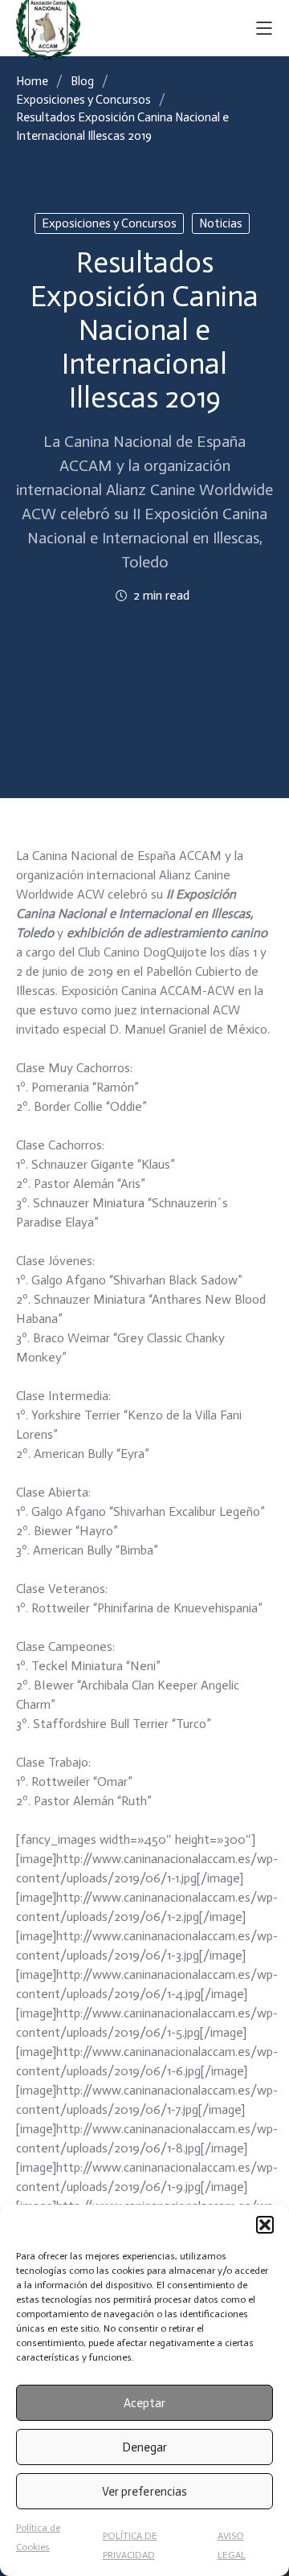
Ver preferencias (144, 2492)
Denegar (144, 2447)
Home (32, 81)
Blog (82, 81)
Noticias (221, 223)
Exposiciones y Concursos (83, 100)
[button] (265, 2225)
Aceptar (144, 2403)
